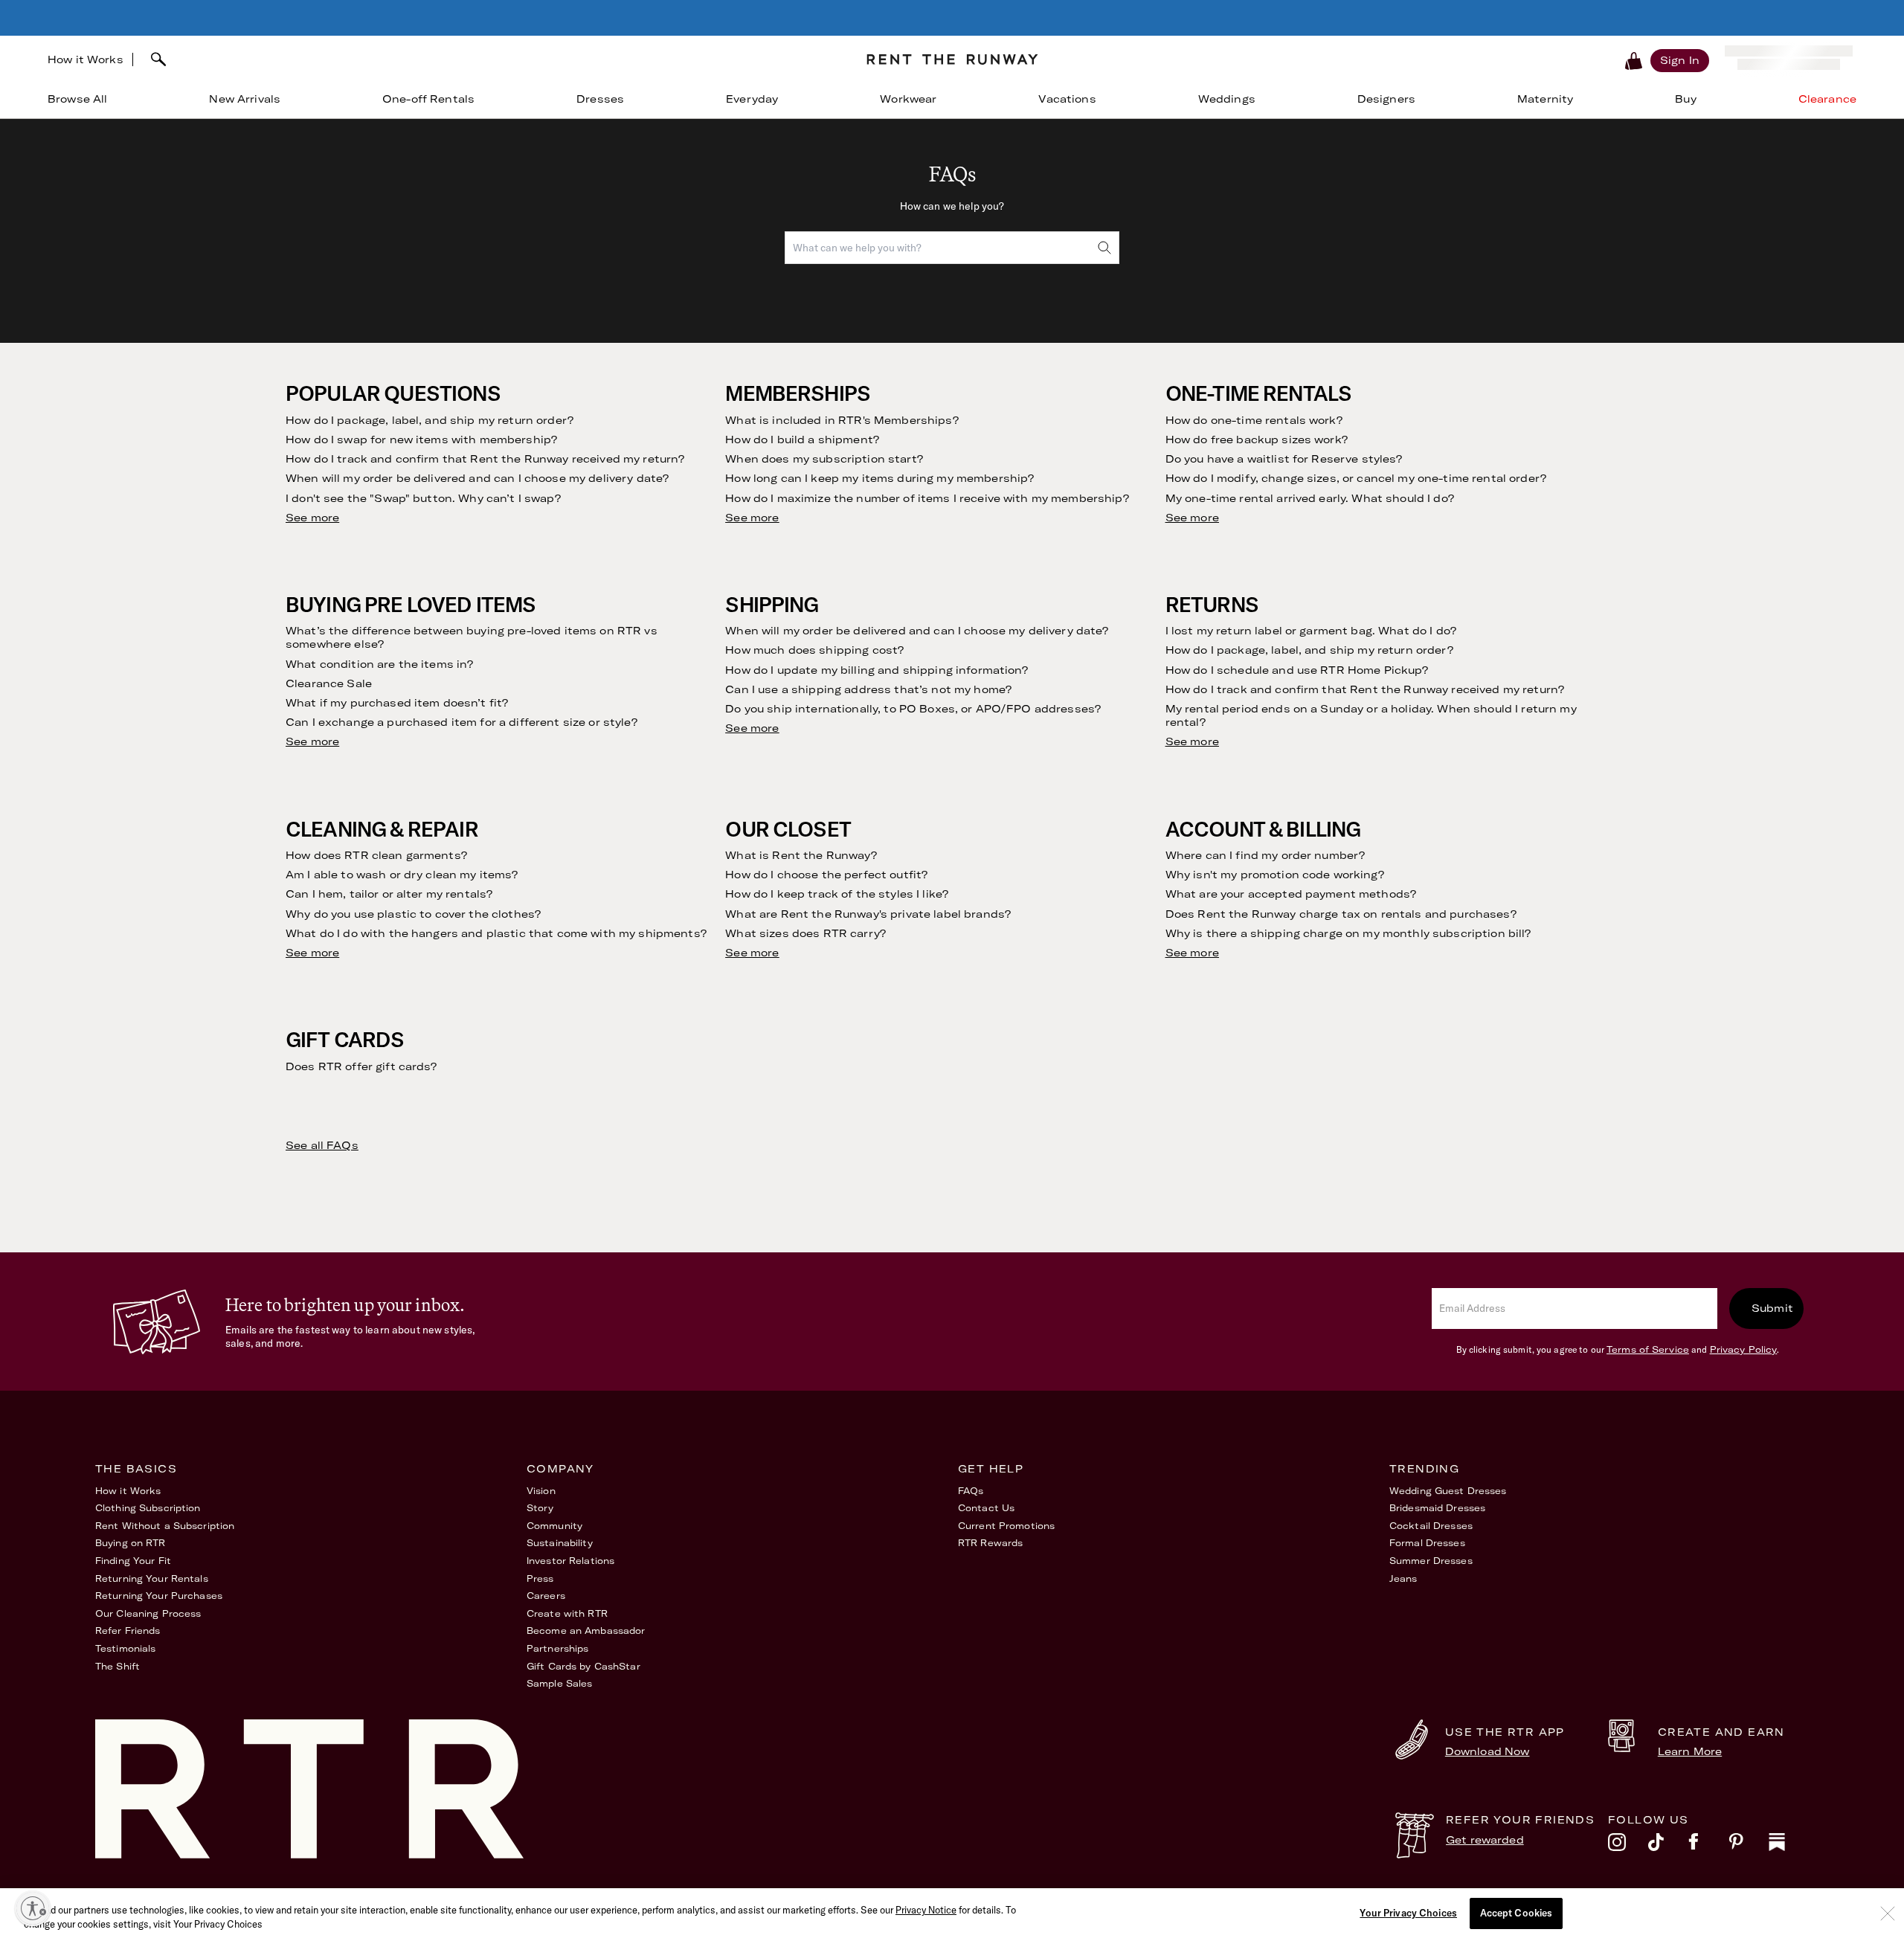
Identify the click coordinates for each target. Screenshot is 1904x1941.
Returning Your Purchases (159, 1596)
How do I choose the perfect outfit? (826, 875)
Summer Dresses (1431, 1561)
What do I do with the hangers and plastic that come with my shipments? (496, 933)
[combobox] (494, 59)
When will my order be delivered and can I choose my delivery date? (477, 478)
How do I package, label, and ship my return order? (430, 420)
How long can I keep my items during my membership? (879, 478)
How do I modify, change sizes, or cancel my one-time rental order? (1356, 478)
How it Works (86, 59)
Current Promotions (1006, 1526)
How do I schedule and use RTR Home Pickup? (1297, 670)
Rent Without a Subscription (165, 1526)
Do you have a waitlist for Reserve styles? (1284, 459)
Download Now (1487, 1751)
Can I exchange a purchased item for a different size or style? (461, 722)
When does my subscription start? (824, 459)
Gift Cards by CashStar (583, 1666)
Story (540, 1508)
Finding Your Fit (133, 1561)
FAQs (971, 1491)
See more (312, 518)
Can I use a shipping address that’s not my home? (868, 689)
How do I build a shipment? (802, 440)
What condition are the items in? (379, 664)
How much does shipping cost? (814, 650)
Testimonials (125, 1648)
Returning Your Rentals (152, 1578)
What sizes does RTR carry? (805, 933)
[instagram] (1628, 1846)
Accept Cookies (1517, 1913)
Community (554, 1526)
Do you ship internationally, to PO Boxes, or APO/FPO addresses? (913, 709)
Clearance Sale (329, 683)
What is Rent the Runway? (801, 855)
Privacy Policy (1744, 1349)
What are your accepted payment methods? (1291, 894)
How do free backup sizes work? (1257, 440)
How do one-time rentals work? (1254, 420)
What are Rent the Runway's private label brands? (868, 914)
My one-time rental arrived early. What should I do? (1310, 498)
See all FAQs (322, 1145)
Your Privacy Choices (1408, 1913)
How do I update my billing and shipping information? (877, 670)
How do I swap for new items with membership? (421, 440)
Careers (546, 1596)
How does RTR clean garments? (376, 855)
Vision (541, 1491)
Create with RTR (567, 1613)
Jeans (1403, 1578)
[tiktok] (1668, 1846)
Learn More (1690, 1751)
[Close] (1888, 1913)
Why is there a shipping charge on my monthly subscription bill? (1348, 933)
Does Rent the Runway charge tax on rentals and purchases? (1341, 914)
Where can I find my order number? (1265, 855)
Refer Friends (128, 1631)
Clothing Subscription (148, 1508)
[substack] (1789, 1846)
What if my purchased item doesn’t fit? (397, 703)
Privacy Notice (926, 1910)
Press (540, 1578)
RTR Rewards (990, 1543)
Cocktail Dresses (1431, 1526)
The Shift (118, 1666)
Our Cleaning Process (148, 1613)
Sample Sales (559, 1683)
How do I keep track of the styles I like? (837, 894)
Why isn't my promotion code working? (1275, 875)
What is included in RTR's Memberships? (842, 420)
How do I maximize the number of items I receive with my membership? (927, 498)
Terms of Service (1648, 1349)
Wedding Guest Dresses (1448, 1491)
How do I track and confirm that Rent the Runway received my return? (485, 459)
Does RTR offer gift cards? (361, 1066)
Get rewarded (1485, 1840)
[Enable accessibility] (33, 1908)
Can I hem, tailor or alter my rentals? (389, 894)
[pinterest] (1749, 1846)
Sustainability (560, 1543)
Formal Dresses (1427, 1543)
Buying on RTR (131, 1543)
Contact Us (986, 1508)
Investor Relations (570, 1561)
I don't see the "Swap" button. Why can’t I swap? (423, 498)
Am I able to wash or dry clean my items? (402, 875)
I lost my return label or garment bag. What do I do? (1311, 631)
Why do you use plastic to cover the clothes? (413, 914)
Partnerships (557, 1648)
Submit (1772, 1308)
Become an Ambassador (586, 1631)
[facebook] (1708, 1846)
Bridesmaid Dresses (1437, 1508)
